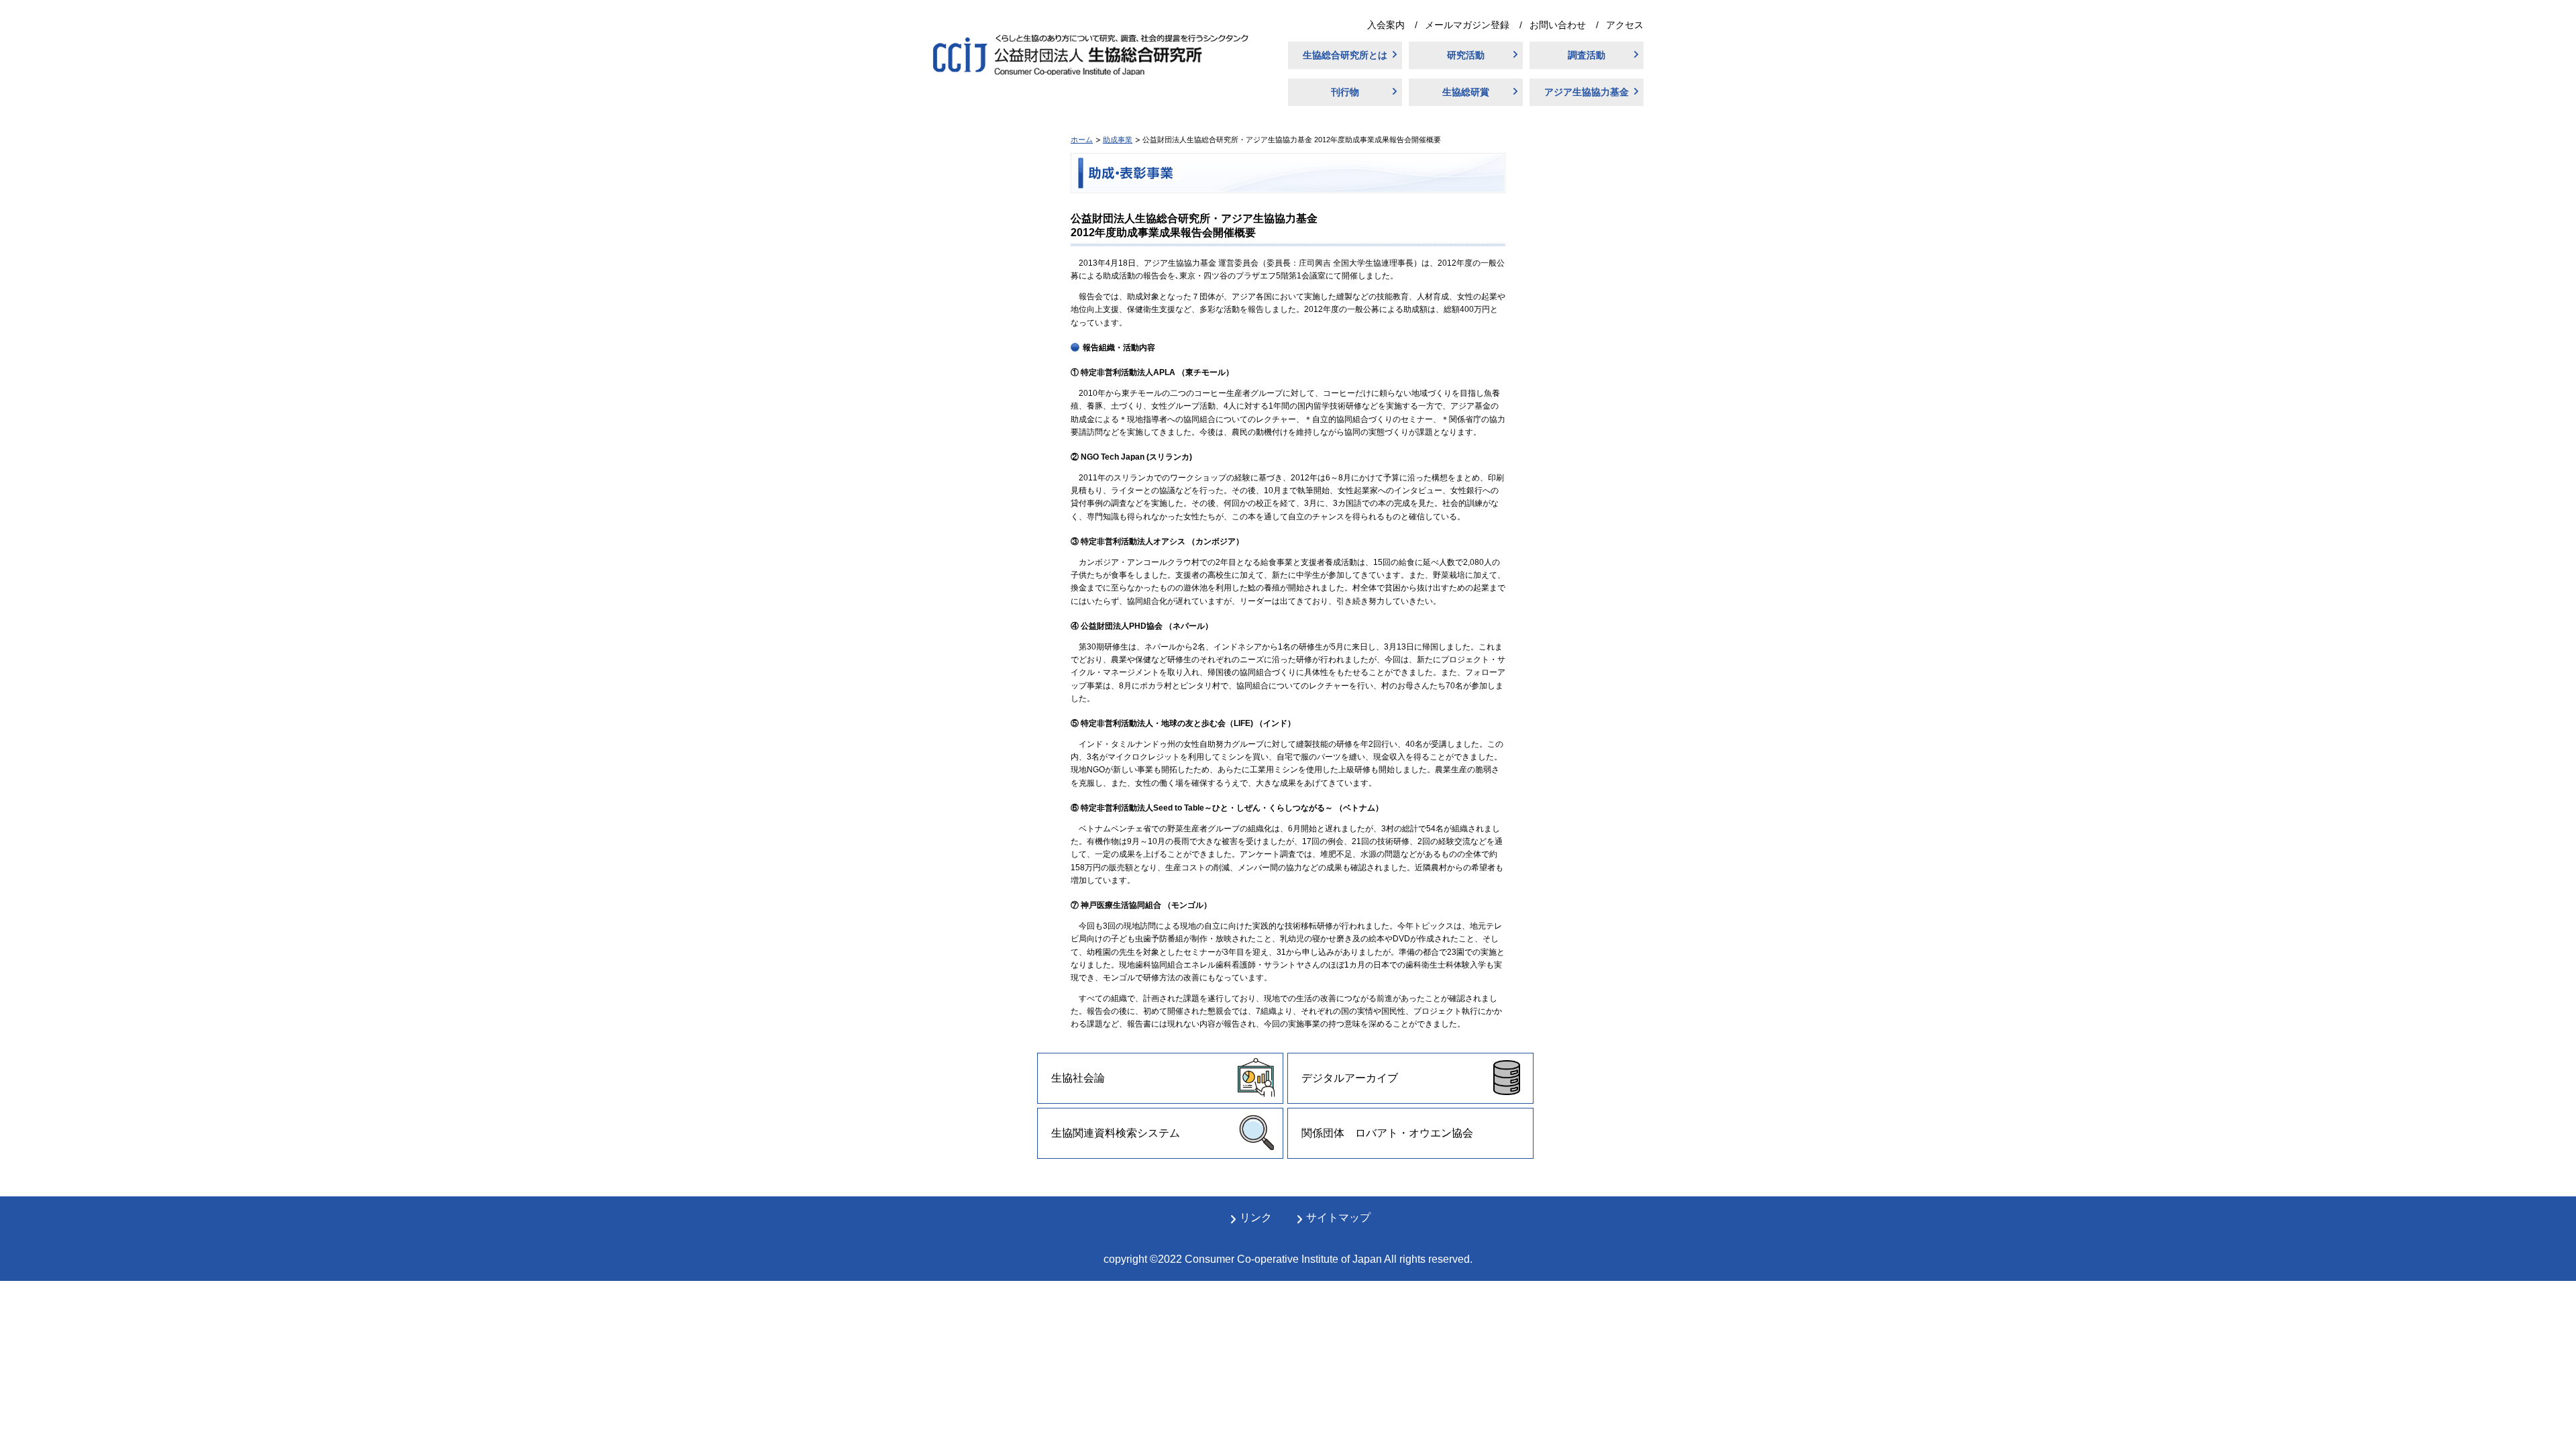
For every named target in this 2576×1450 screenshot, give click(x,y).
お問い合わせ (1558, 25)
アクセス (1625, 25)
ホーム (1082, 140)
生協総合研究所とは (1345, 55)
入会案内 (1386, 25)
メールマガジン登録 (1467, 25)
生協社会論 (1078, 1078)
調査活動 (1587, 55)
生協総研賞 (1466, 92)
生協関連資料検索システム (1116, 1133)
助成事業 (1118, 140)
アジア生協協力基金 (1587, 92)
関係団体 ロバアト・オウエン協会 (1387, 1133)
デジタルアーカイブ (1350, 1078)
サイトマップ (1338, 1218)
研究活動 (1466, 55)
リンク (1256, 1218)
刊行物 (1345, 92)
